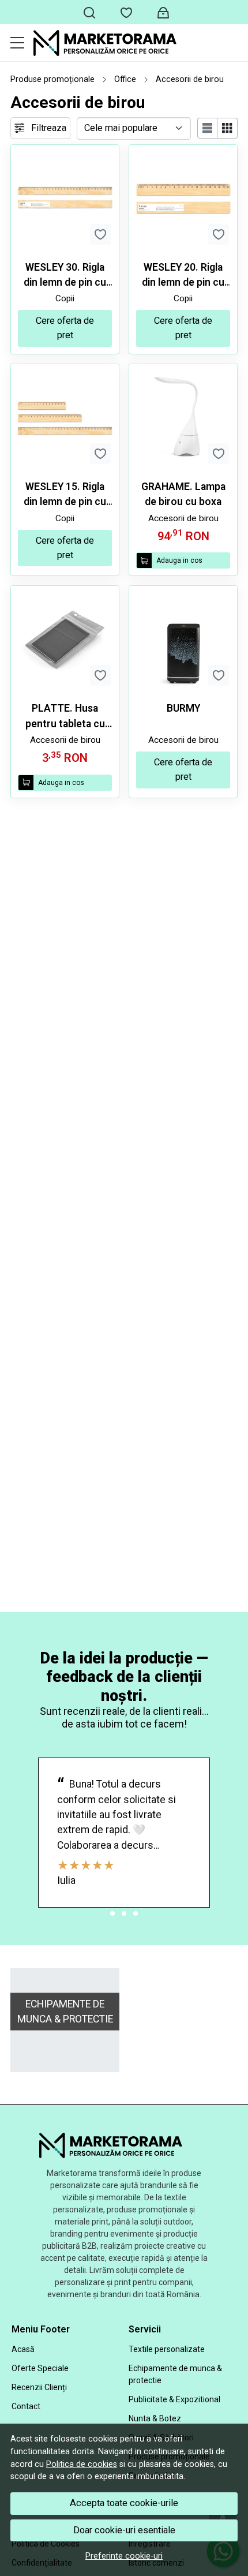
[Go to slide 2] (124, 1913)
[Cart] (163, 12)
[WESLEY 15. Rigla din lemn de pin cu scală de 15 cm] (65, 418)
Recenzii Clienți (39, 2387)
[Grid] (228, 128)
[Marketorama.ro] (136, 43)
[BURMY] (183, 640)
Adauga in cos (179, 560)
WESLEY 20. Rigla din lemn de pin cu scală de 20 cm (183, 276)
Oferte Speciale (40, 2368)
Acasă (23, 2349)
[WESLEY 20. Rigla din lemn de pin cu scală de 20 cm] (183, 199)
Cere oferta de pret (65, 328)
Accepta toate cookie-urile (124, 2503)
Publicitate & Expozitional (174, 2399)
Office (125, 79)
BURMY (183, 708)
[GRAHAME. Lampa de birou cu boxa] (183, 418)
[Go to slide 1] (112, 1913)
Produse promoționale (52, 79)
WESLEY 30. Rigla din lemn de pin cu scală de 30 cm (65, 276)
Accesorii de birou (183, 518)
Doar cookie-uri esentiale (124, 2530)
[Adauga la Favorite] (100, 234)
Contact (26, 2406)
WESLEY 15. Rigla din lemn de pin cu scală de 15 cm (65, 495)
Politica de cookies (82, 2464)
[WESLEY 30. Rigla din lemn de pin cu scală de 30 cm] (65, 199)
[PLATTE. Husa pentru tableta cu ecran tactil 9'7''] (65, 640)
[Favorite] (126, 12)
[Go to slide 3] (136, 1913)
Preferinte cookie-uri (124, 2556)
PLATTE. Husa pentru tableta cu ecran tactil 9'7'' (65, 717)
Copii (65, 298)
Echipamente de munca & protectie (175, 2374)
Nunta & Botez (155, 2418)
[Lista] (208, 128)
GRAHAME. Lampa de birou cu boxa (183, 494)
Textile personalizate (167, 2349)
